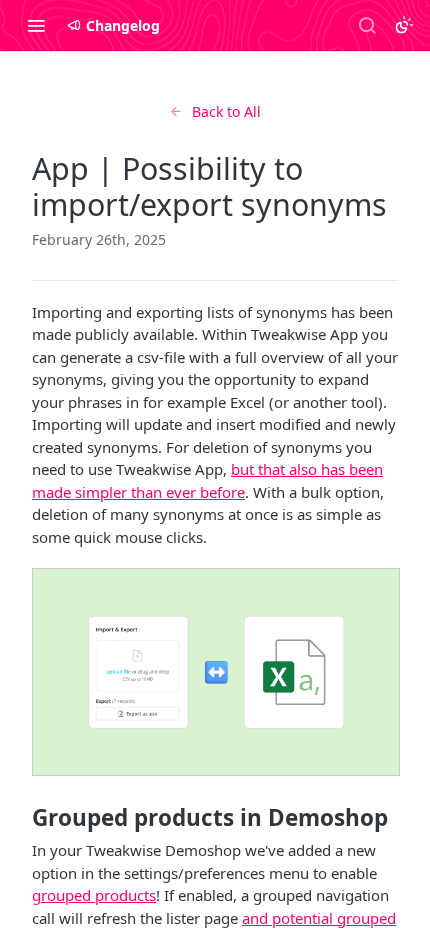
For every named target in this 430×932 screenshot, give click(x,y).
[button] (215, 671)
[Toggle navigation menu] (36, 25)
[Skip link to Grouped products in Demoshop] (18, 817)
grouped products (94, 895)
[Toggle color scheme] (404, 25)
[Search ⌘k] (367, 25)
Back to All (226, 111)
